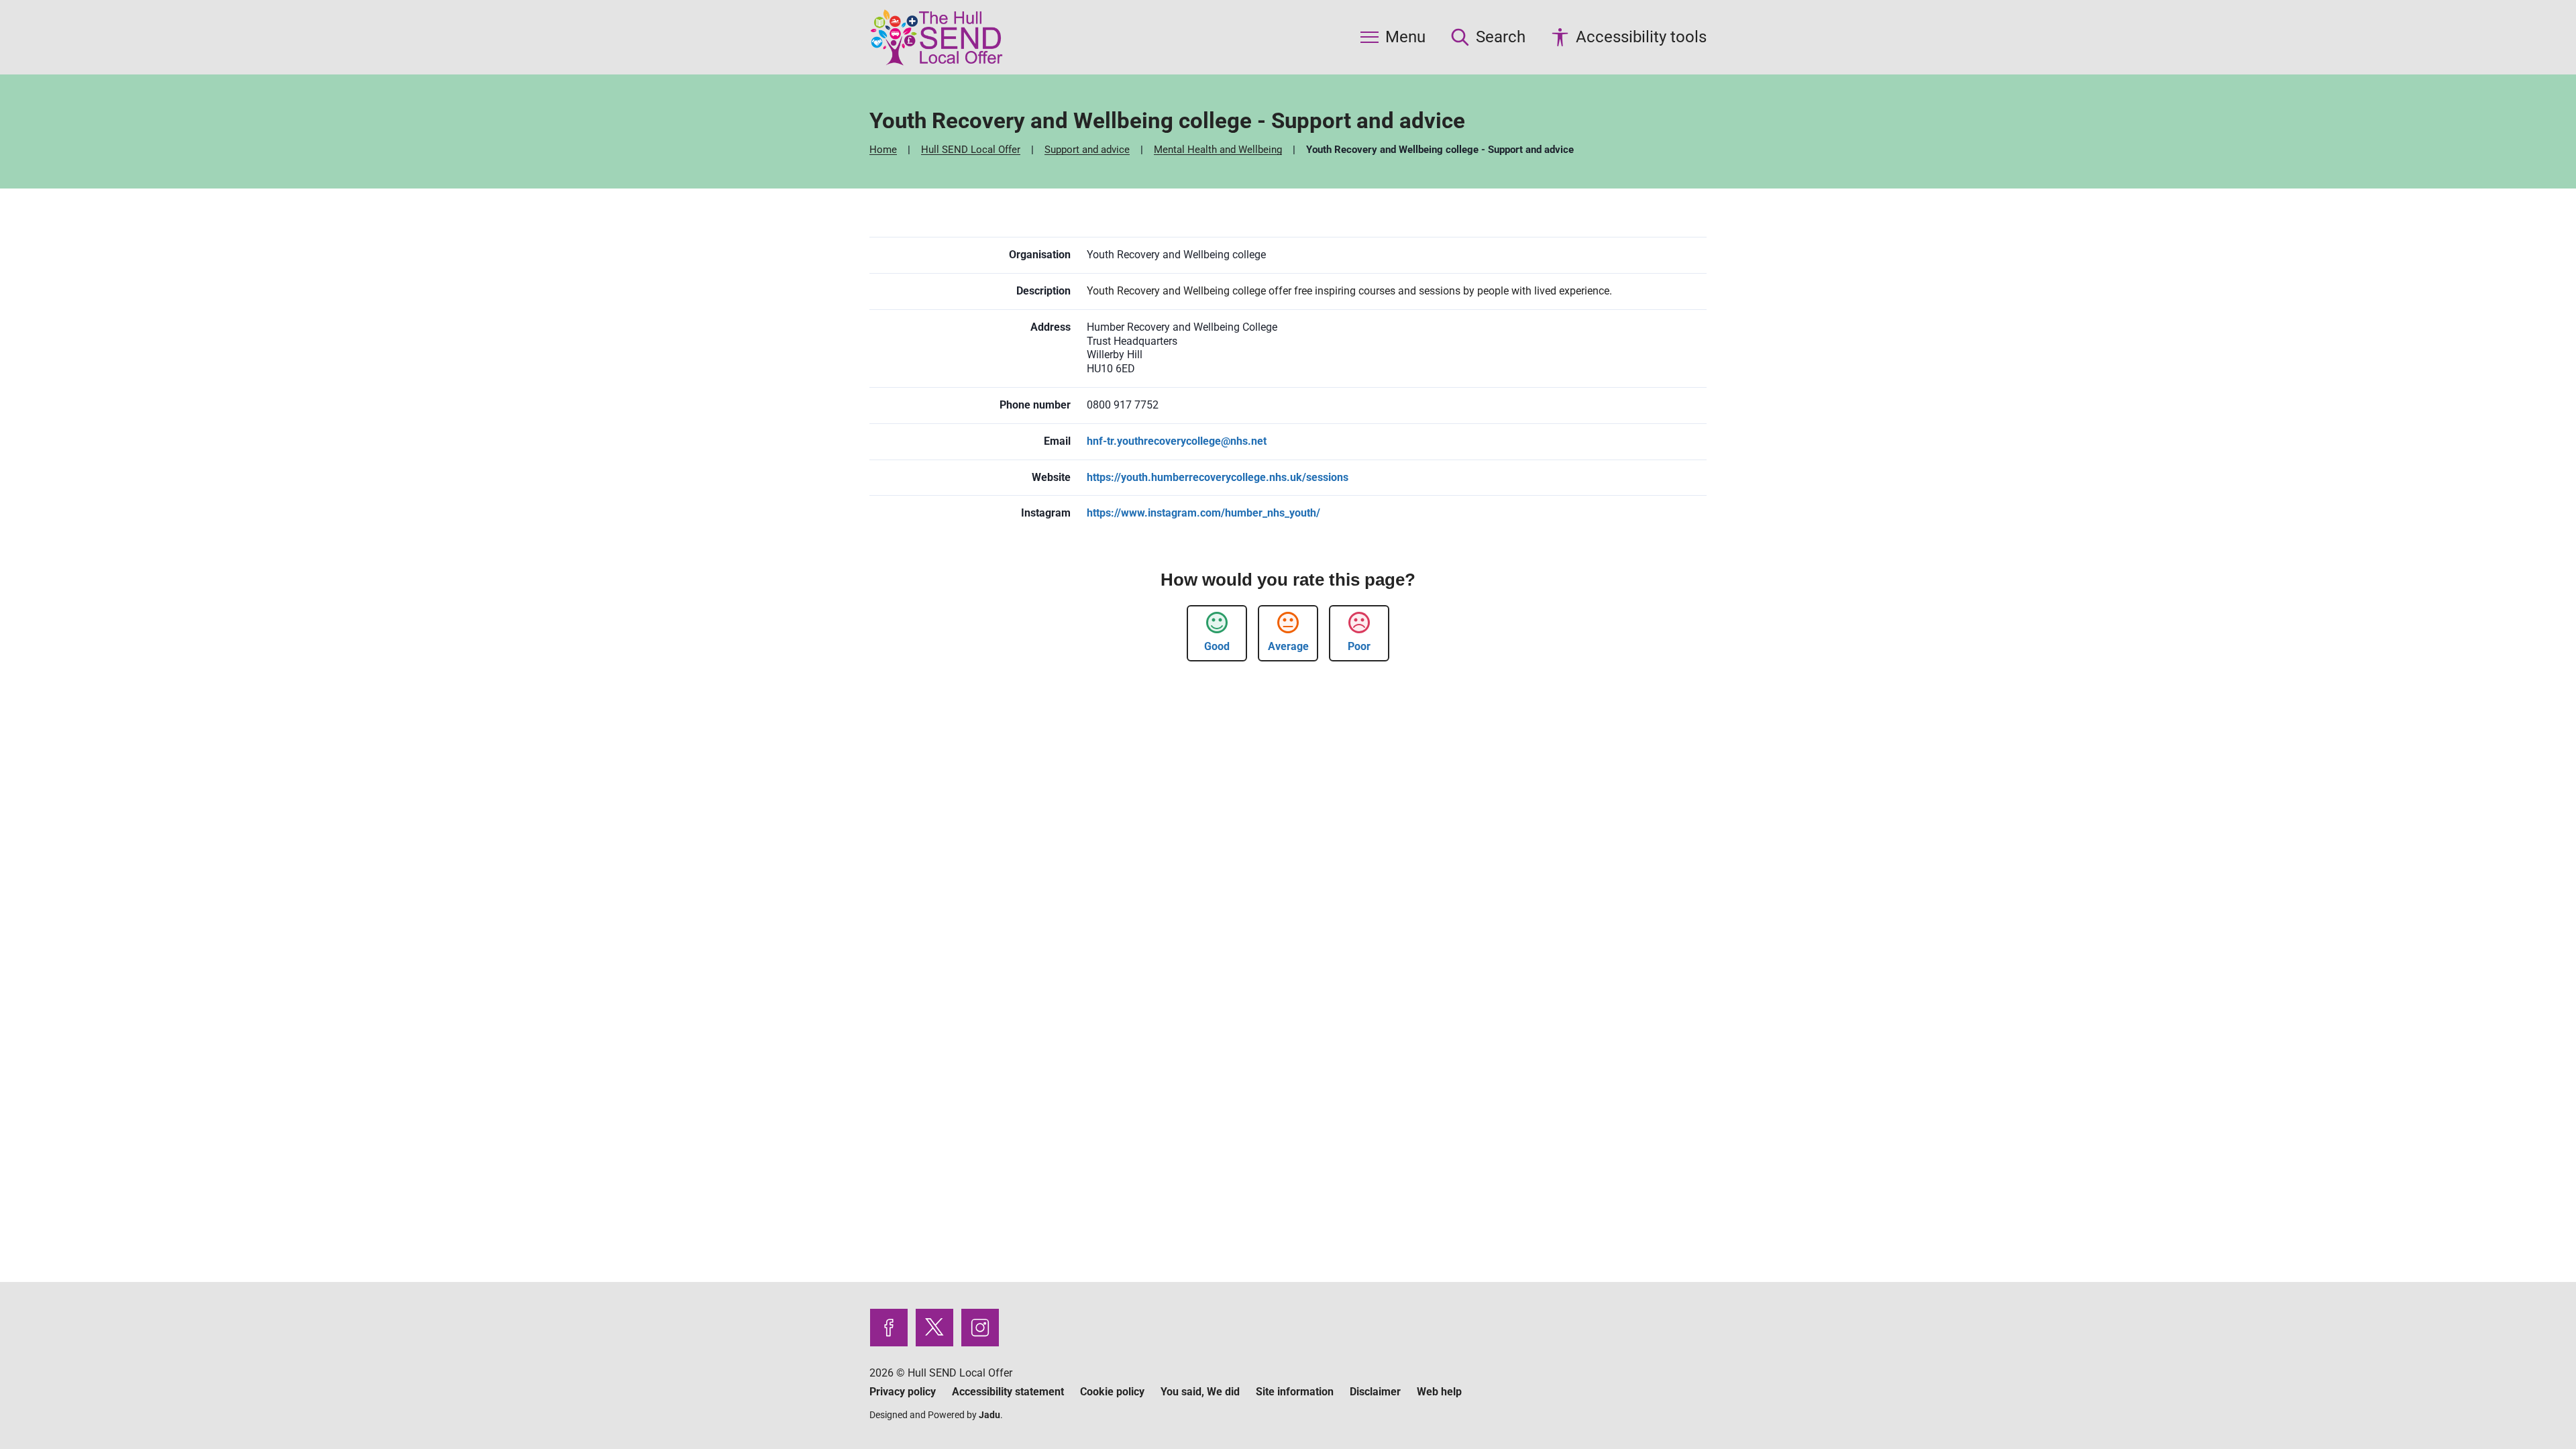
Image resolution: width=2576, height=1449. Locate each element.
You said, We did (1200, 1392)
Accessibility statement (1008, 1392)
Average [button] (1288, 646)
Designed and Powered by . (936, 1415)
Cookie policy (1112, 1392)
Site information (1295, 1392)
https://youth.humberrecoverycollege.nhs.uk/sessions (1218, 477)
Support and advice (1088, 150)
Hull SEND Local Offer (972, 150)
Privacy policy (903, 1392)
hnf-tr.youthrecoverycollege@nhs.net (1177, 441)
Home (884, 150)
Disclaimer (1375, 1392)
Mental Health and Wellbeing (1219, 150)
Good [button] (1217, 646)
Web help (1439, 1392)
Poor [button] (1359, 646)
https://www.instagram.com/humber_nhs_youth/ (1203, 513)
